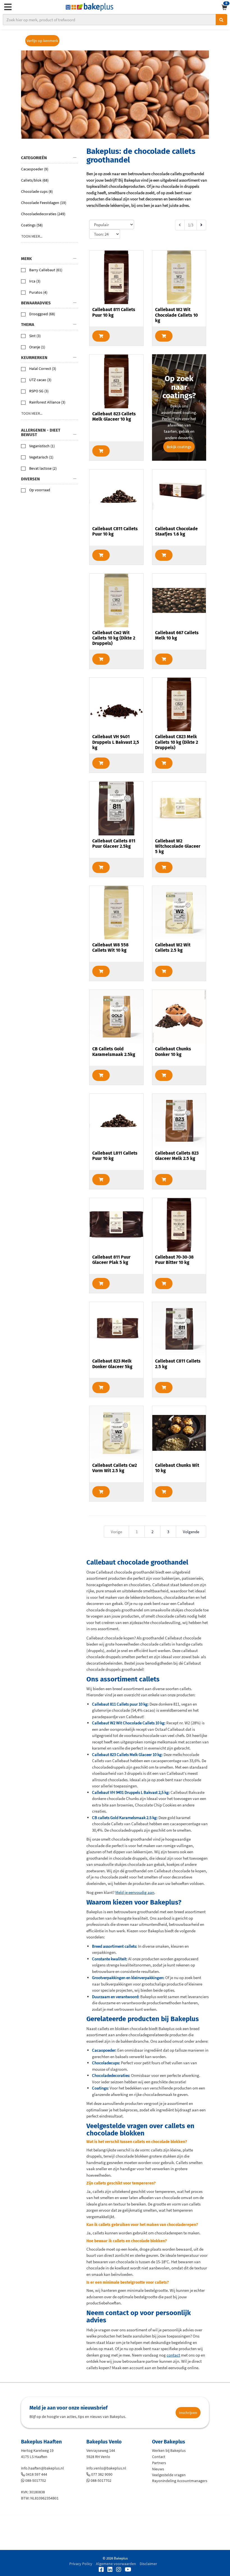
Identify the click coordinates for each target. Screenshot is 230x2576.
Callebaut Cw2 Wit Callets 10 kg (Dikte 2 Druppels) (114, 638)
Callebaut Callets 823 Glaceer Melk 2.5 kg (177, 1156)
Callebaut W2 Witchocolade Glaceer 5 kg (178, 846)
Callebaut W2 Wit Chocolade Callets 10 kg (176, 315)
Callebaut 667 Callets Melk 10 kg (177, 635)
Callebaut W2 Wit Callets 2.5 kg (173, 948)
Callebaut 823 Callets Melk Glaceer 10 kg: (127, 1754)
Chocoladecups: (106, 2063)
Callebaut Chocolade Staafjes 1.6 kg (176, 531)
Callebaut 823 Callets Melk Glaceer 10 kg (114, 416)
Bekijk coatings (179, 447)
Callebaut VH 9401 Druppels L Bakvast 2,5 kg (116, 742)
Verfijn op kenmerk (42, 41)
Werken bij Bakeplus (169, 2450)
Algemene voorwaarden (116, 2564)
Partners (159, 2463)
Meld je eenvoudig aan (135, 1892)
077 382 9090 (102, 2474)
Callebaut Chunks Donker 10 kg (173, 1051)
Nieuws (158, 2469)
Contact (159, 2457)
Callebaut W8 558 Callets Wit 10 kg (110, 948)
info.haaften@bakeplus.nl (42, 2468)
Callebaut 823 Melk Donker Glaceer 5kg (112, 1364)
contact (173, 2355)
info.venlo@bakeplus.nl (106, 2468)
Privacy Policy (81, 2564)
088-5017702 (36, 2480)
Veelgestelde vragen (169, 2475)
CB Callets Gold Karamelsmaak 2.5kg (114, 1051)
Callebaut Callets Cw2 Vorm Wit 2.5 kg (115, 1468)
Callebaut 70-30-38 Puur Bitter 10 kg (174, 1260)
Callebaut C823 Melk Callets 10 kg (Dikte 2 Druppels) (177, 742)
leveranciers (198, 1997)
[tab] (50, 158)
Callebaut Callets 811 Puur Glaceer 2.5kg (114, 844)
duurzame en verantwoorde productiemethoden (140, 2003)
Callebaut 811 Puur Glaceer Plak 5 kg (111, 1260)
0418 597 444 (36, 2474)
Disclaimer (148, 2564)
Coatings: (100, 2088)
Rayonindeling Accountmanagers (180, 2481)
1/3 (191, 225)
